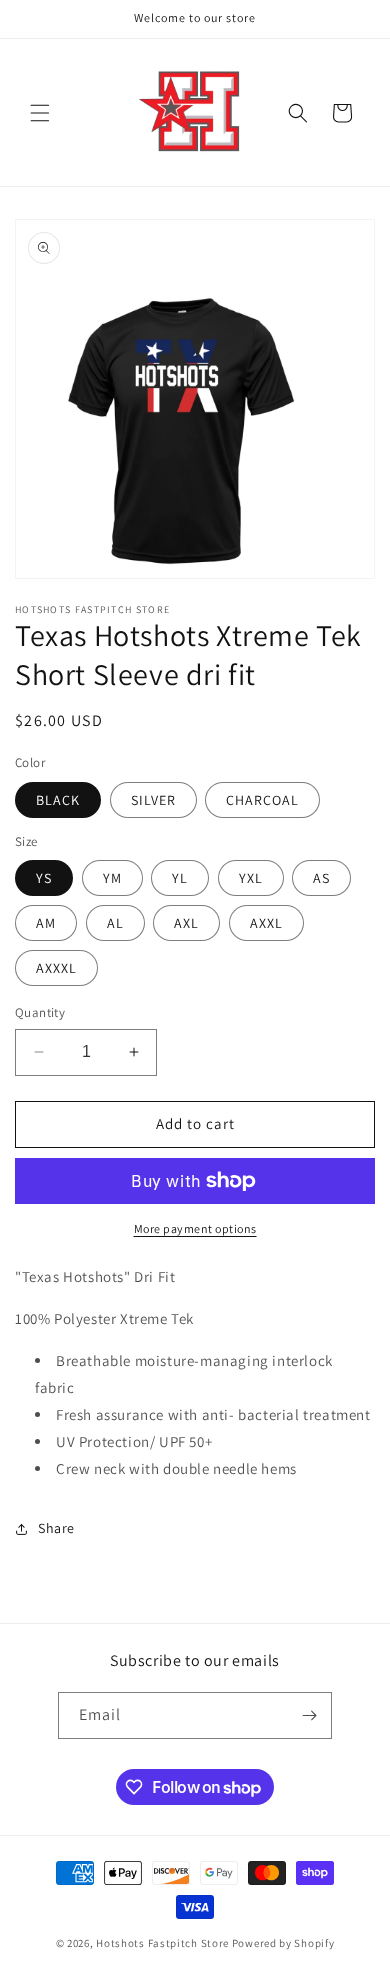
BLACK (58, 800)
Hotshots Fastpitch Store (162, 1943)
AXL (186, 923)
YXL (251, 878)
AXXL (266, 923)
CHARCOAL (262, 800)
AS (321, 878)
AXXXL (56, 968)
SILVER (153, 800)
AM (46, 923)
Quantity (40, 1012)
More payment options (195, 1228)
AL (115, 923)
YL (180, 878)
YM (112, 878)
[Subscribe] (309, 1715)
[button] (40, 113)
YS (44, 878)
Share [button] (56, 1528)
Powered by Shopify (283, 1943)
